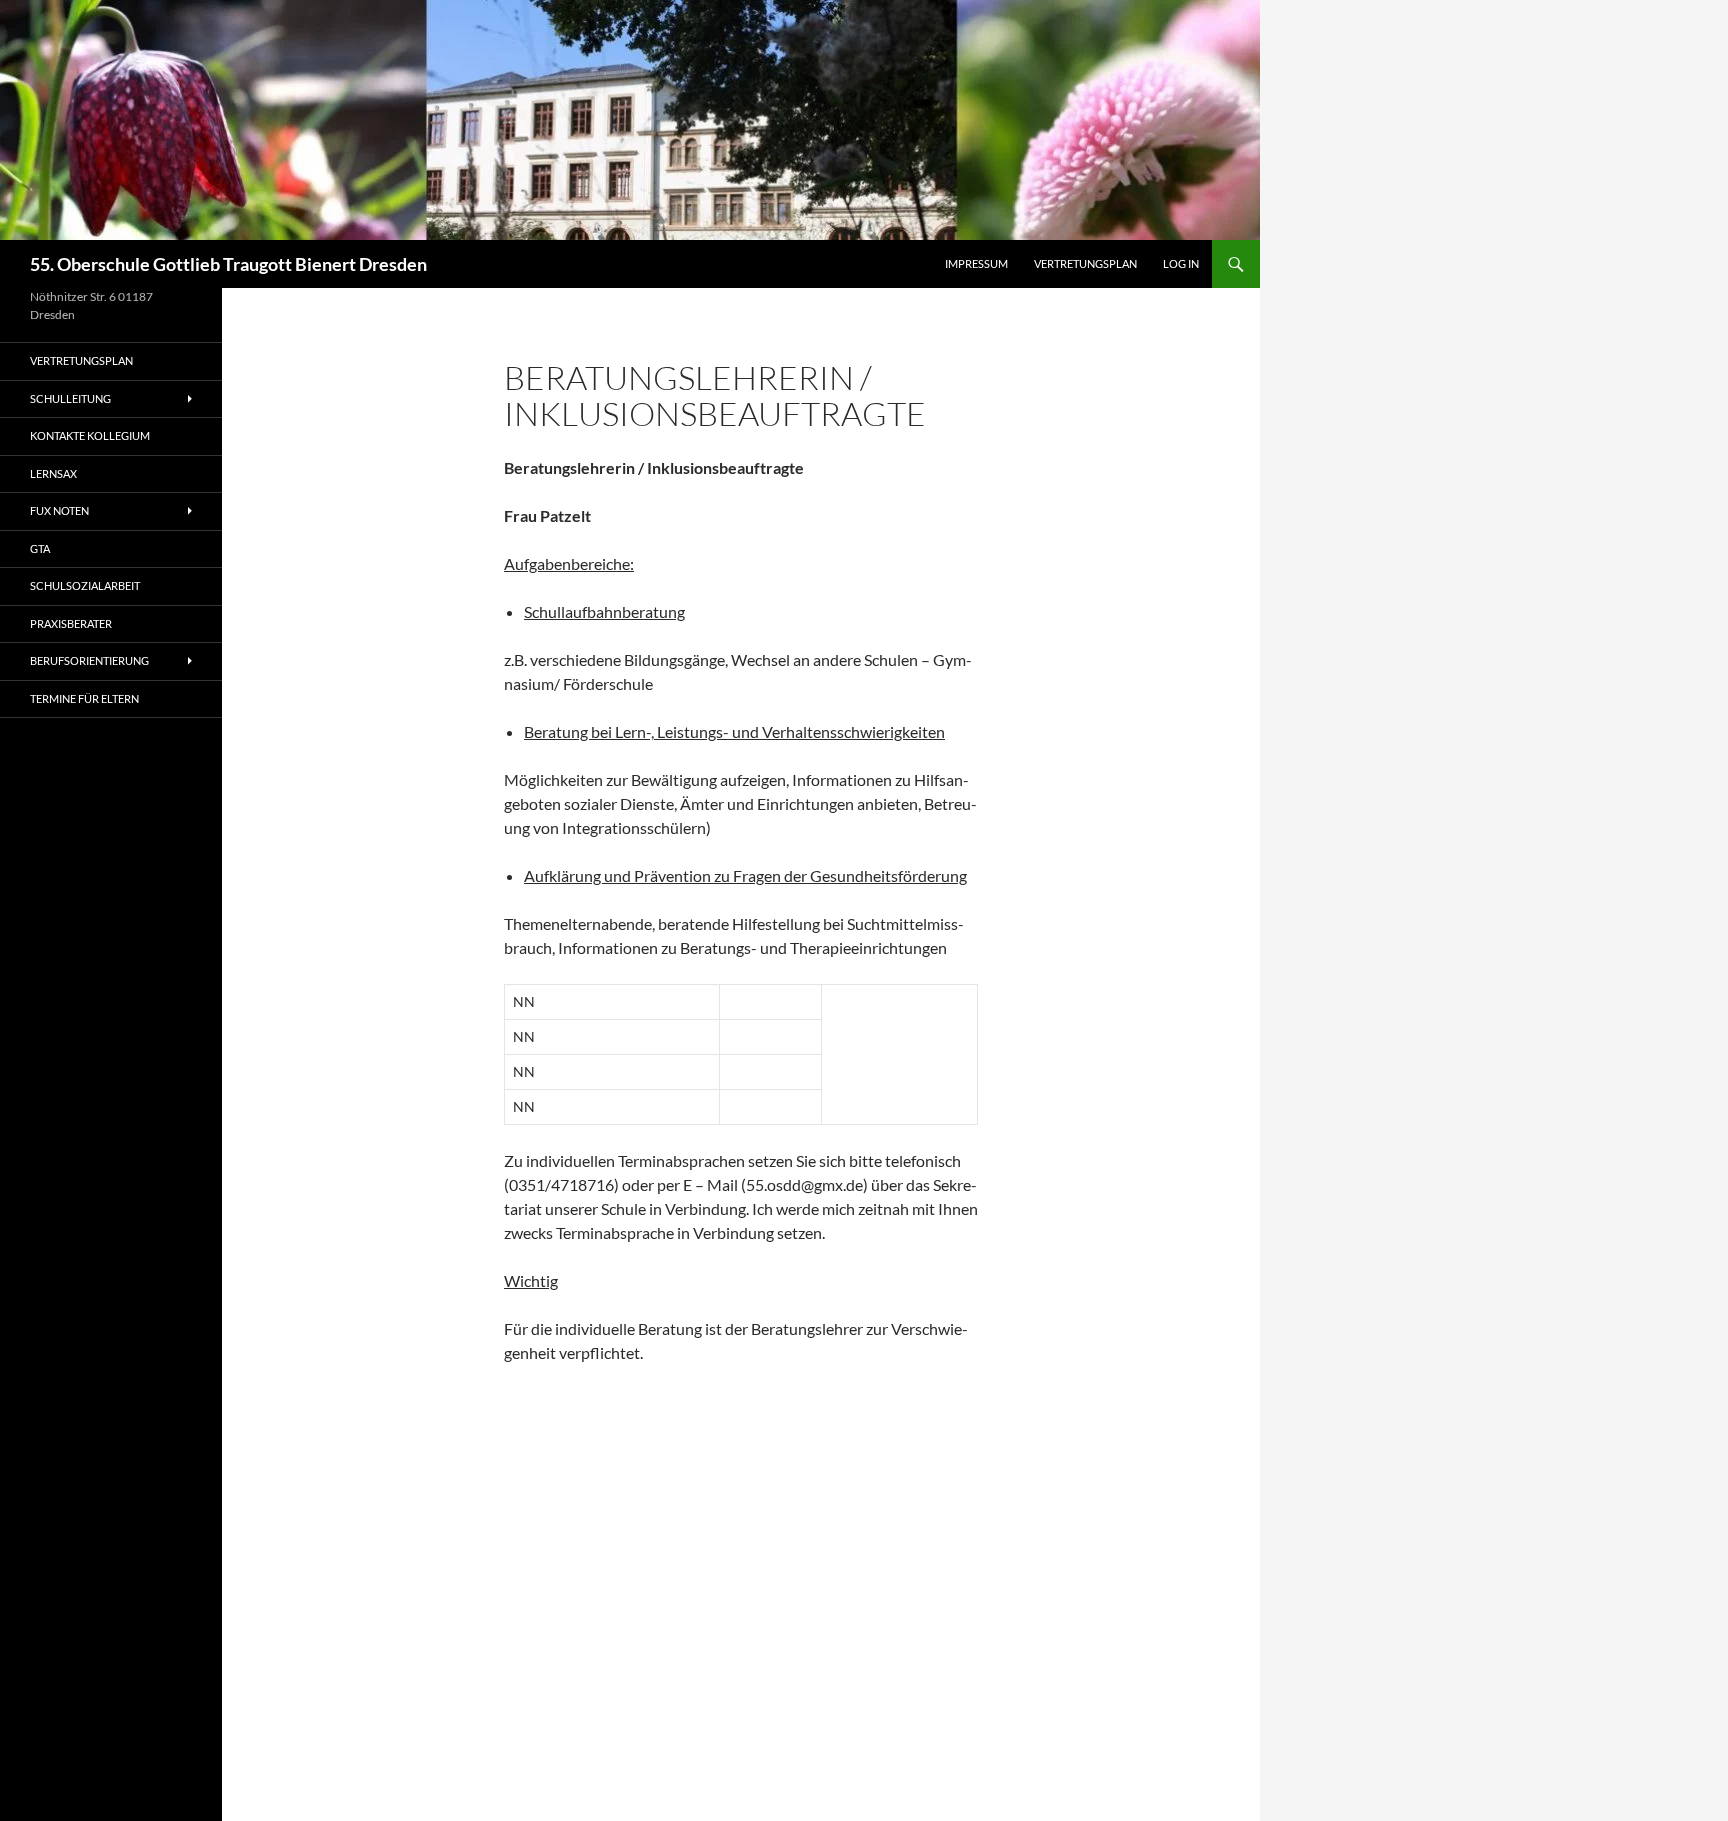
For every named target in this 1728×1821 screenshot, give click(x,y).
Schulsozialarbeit (85, 585)
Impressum (976, 263)
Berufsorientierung (89, 660)
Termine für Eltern (84, 698)
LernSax (53, 473)
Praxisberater (71, 623)
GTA (40, 548)
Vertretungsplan (1085, 263)
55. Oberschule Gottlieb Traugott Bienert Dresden (228, 264)
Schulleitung (70, 398)
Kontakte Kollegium (90, 435)
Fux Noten (59, 510)
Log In (1181, 263)
